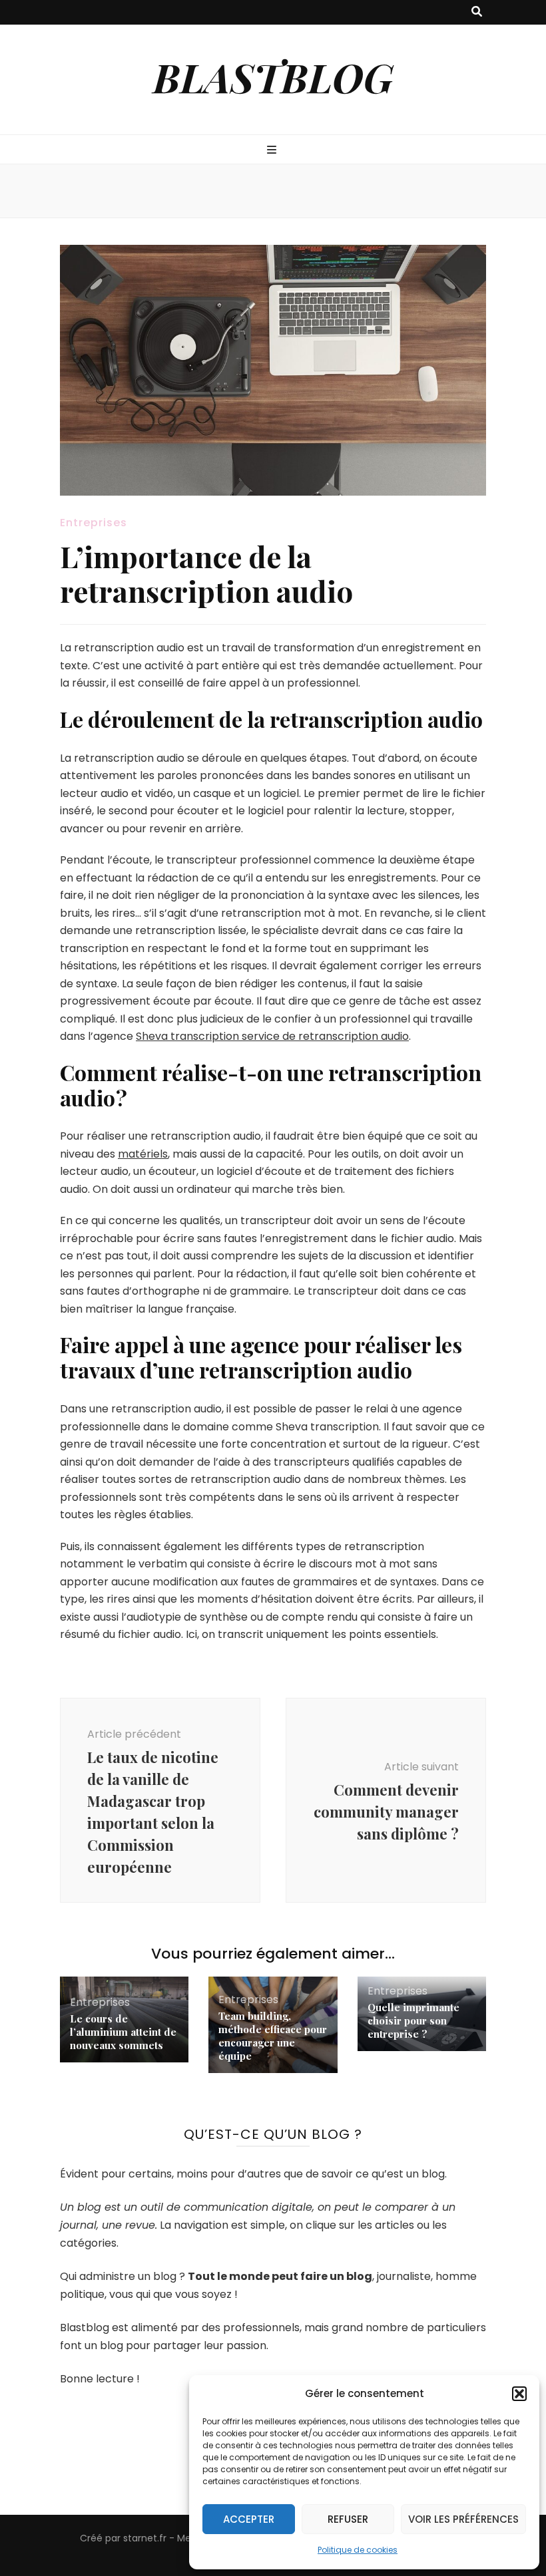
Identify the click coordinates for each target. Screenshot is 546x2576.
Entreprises (94, 523)
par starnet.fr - (141, 2538)
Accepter (249, 2519)
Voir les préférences (463, 2519)
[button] (519, 2394)
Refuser (348, 2519)
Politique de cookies (358, 2550)
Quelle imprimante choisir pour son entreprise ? (413, 2020)
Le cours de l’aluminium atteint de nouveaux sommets (123, 2032)
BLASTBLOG (273, 77)
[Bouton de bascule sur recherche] (477, 12)
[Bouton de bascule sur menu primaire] (273, 151)
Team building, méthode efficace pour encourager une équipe (273, 2036)
